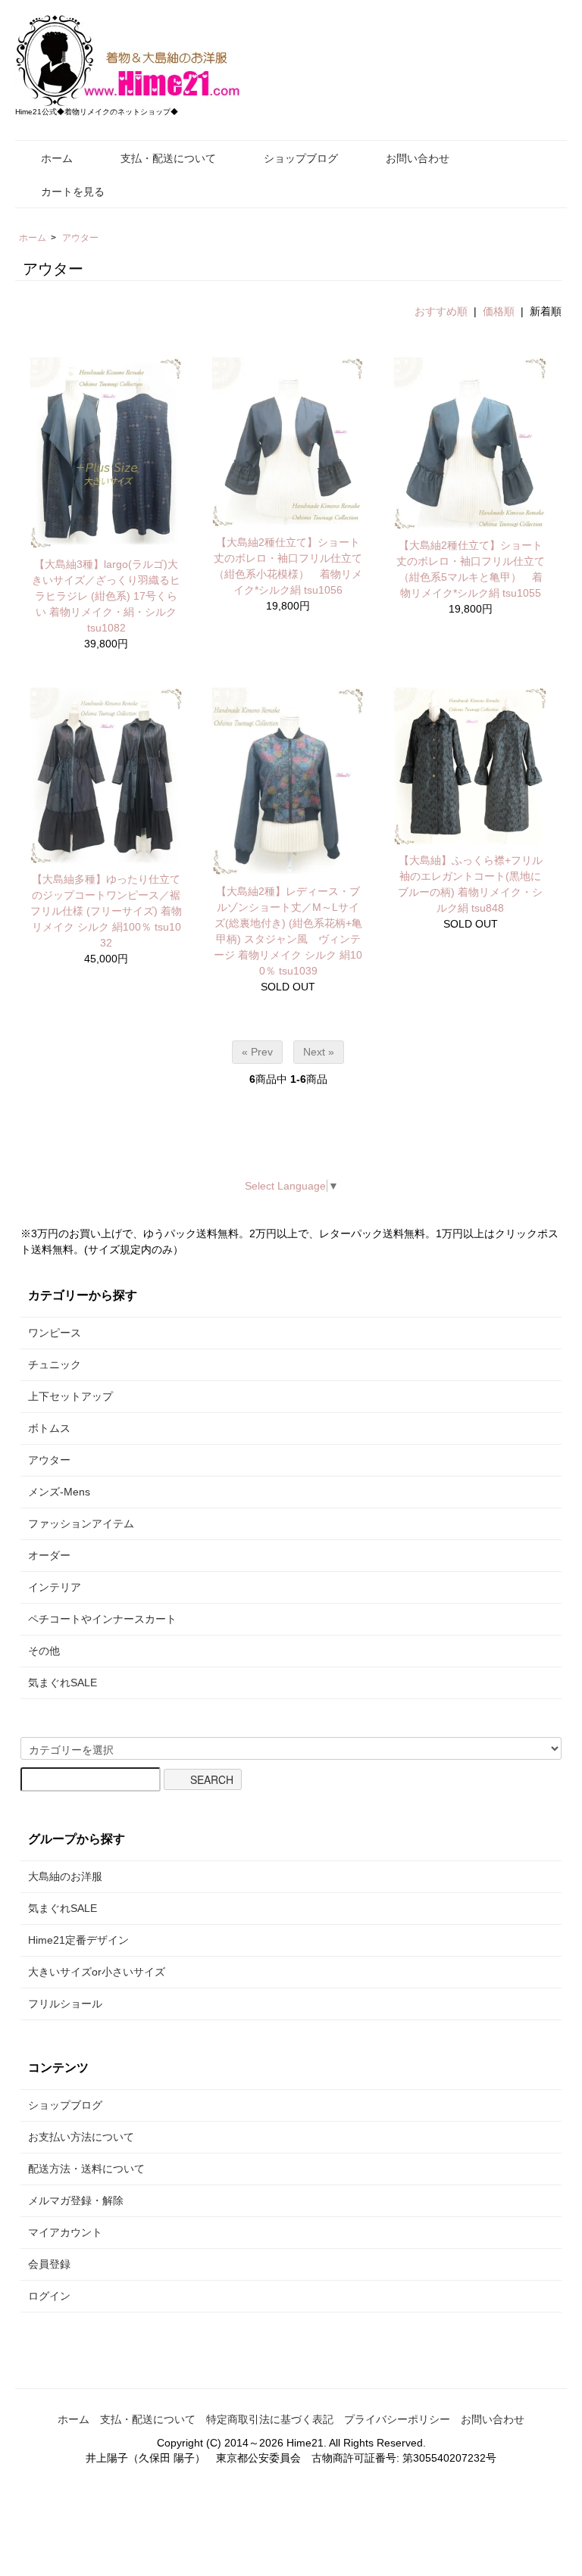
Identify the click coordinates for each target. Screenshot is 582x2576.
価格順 (499, 311)
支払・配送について (168, 158)
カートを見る (73, 192)
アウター (80, 238)
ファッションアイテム (81, 1523)
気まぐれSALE (63, 1683)
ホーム (57, 158)
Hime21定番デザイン (78, 1940)
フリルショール (65, 2004)
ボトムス (49, 1428)
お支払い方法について (81, 2137)
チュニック (55, 1364)
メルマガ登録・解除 (76, 2200)
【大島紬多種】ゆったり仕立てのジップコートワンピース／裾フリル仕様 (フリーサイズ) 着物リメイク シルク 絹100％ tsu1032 (106, 911)
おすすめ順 (441, 311)
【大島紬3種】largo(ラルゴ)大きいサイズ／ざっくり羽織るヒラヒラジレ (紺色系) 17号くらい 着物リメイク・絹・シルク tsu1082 (110, 596)
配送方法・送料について (86, 2169)
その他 (44, 1651)
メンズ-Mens (59, 1492)
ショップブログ (301, 158)
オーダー (49, 1555)
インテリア (55, 1587)
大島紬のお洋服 (65, 1876)
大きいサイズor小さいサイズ (97, 1972)
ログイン (49, 2296)
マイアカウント (65, 2232)
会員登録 (49, 2264)
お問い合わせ (418, 158)
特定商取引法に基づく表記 (270, 2419)
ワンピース (55, 1333)
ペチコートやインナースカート (102, 1619)
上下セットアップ (70, 1396)
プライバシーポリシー (397, 2419)
